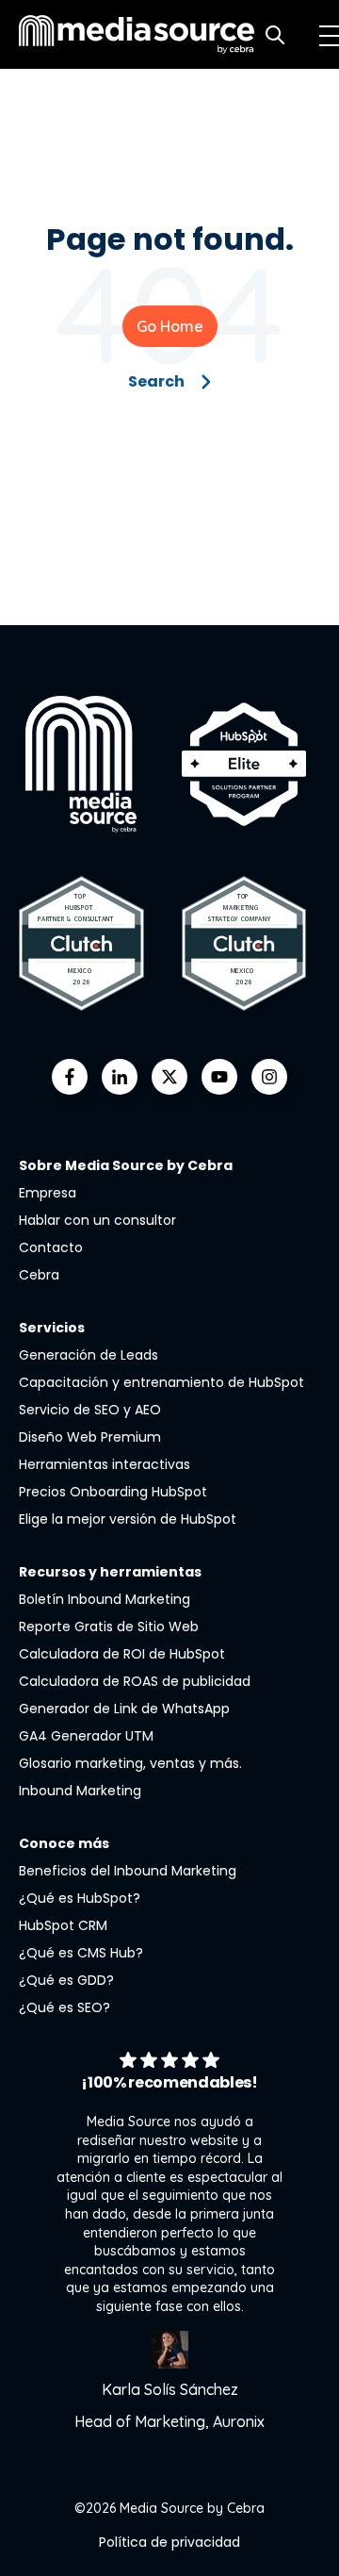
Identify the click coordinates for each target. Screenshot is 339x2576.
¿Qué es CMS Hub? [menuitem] (81, 1953)
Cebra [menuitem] (39, 1275)
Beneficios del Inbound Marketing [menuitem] (128, 1871)
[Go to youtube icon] (219, 1077)
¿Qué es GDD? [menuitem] (66, 1980)
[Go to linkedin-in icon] (120, 1077)
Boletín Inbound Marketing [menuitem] (105, 1599)
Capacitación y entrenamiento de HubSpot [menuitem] (161, 1382)
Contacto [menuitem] (51, 1247)
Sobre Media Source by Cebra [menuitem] (126, 1165)
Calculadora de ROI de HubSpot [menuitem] (122, 1654)
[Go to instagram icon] (269, 1077)
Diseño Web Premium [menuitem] (90, 1437)
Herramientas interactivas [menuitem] (105, 1464)
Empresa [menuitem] (48, 1193)
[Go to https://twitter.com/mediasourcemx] (169, 1077)
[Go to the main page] (137, 34)
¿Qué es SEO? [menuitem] (65, 2007)
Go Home (170, 326)
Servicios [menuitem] (52, 1328)
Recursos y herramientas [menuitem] (110, 1572)
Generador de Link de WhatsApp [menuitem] (124, 1709)
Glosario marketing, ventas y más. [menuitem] (130, 1763)
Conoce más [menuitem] (64, 1843)
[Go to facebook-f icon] (70, 1077)
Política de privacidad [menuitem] (169, 2542)
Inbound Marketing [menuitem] (80, 1791)
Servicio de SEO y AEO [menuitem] (90, 1410)
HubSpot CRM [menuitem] (63, 1925)
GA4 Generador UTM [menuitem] (86, 1736)
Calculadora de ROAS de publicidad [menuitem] (135, 1681)
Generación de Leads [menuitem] (89, 1355)
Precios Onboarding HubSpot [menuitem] (113, 1492)
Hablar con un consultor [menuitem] (97, 1220)
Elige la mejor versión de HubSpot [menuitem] (128, 1519)
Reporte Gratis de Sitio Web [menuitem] (109, 1627)
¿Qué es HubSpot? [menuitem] (80, 1898)
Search (156, 381)
